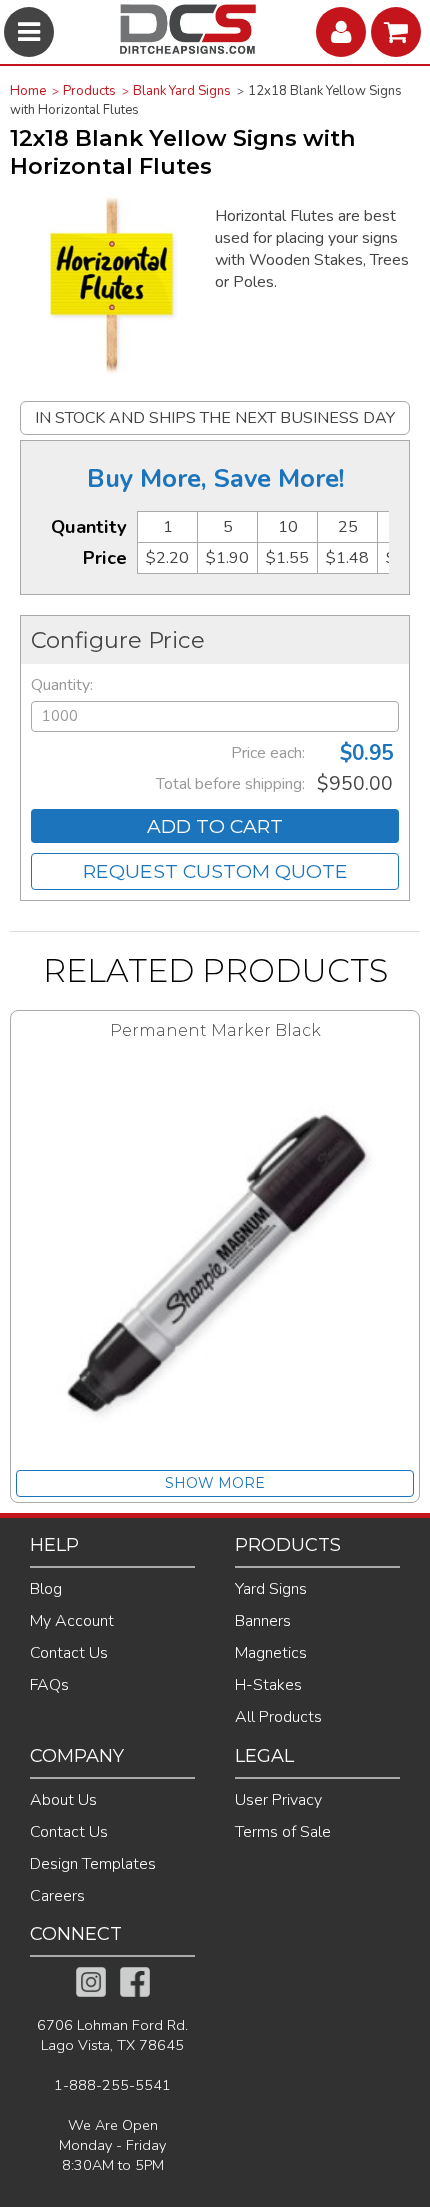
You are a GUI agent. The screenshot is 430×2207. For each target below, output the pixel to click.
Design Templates (93, 1864)
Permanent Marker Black (215, 1030)
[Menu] (31, 32)
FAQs (49, 1685)
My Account (72, 1621)
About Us (63, 1800)
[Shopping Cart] (398, 32)
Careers (57, 1896)
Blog (46, 1589)
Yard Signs (271, 1589)
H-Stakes (268, 1685)
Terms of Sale (283, 1832)
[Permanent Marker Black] (215, 1268)
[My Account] (343, 32)
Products (89, 91)
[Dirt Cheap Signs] (188, 49)
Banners (263, 1621)
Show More (215, 1483)
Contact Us (69, 1653)
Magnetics (271, 1653)
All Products (278, 1717)
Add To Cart (215, 826)
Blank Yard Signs (182, 91)
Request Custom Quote (215, 871)
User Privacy (278, 1800)
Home (28, 91)
